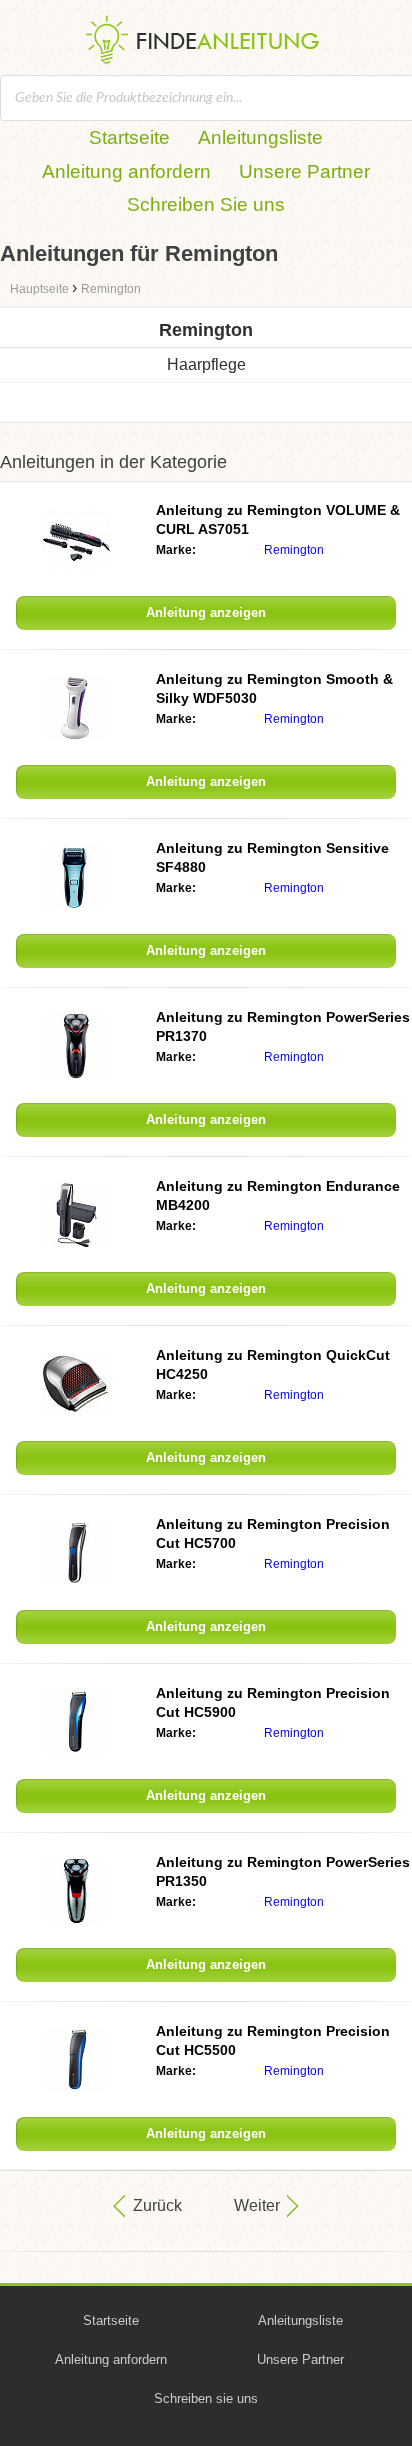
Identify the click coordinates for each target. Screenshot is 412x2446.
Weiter (257, 2205)
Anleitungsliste (260, 137)
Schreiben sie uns (206, 2398)
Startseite (129, 137)
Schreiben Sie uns (206, 204)
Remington (294, 550)
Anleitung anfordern (126, 171)
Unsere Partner (304, 171)
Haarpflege (206, 364)
